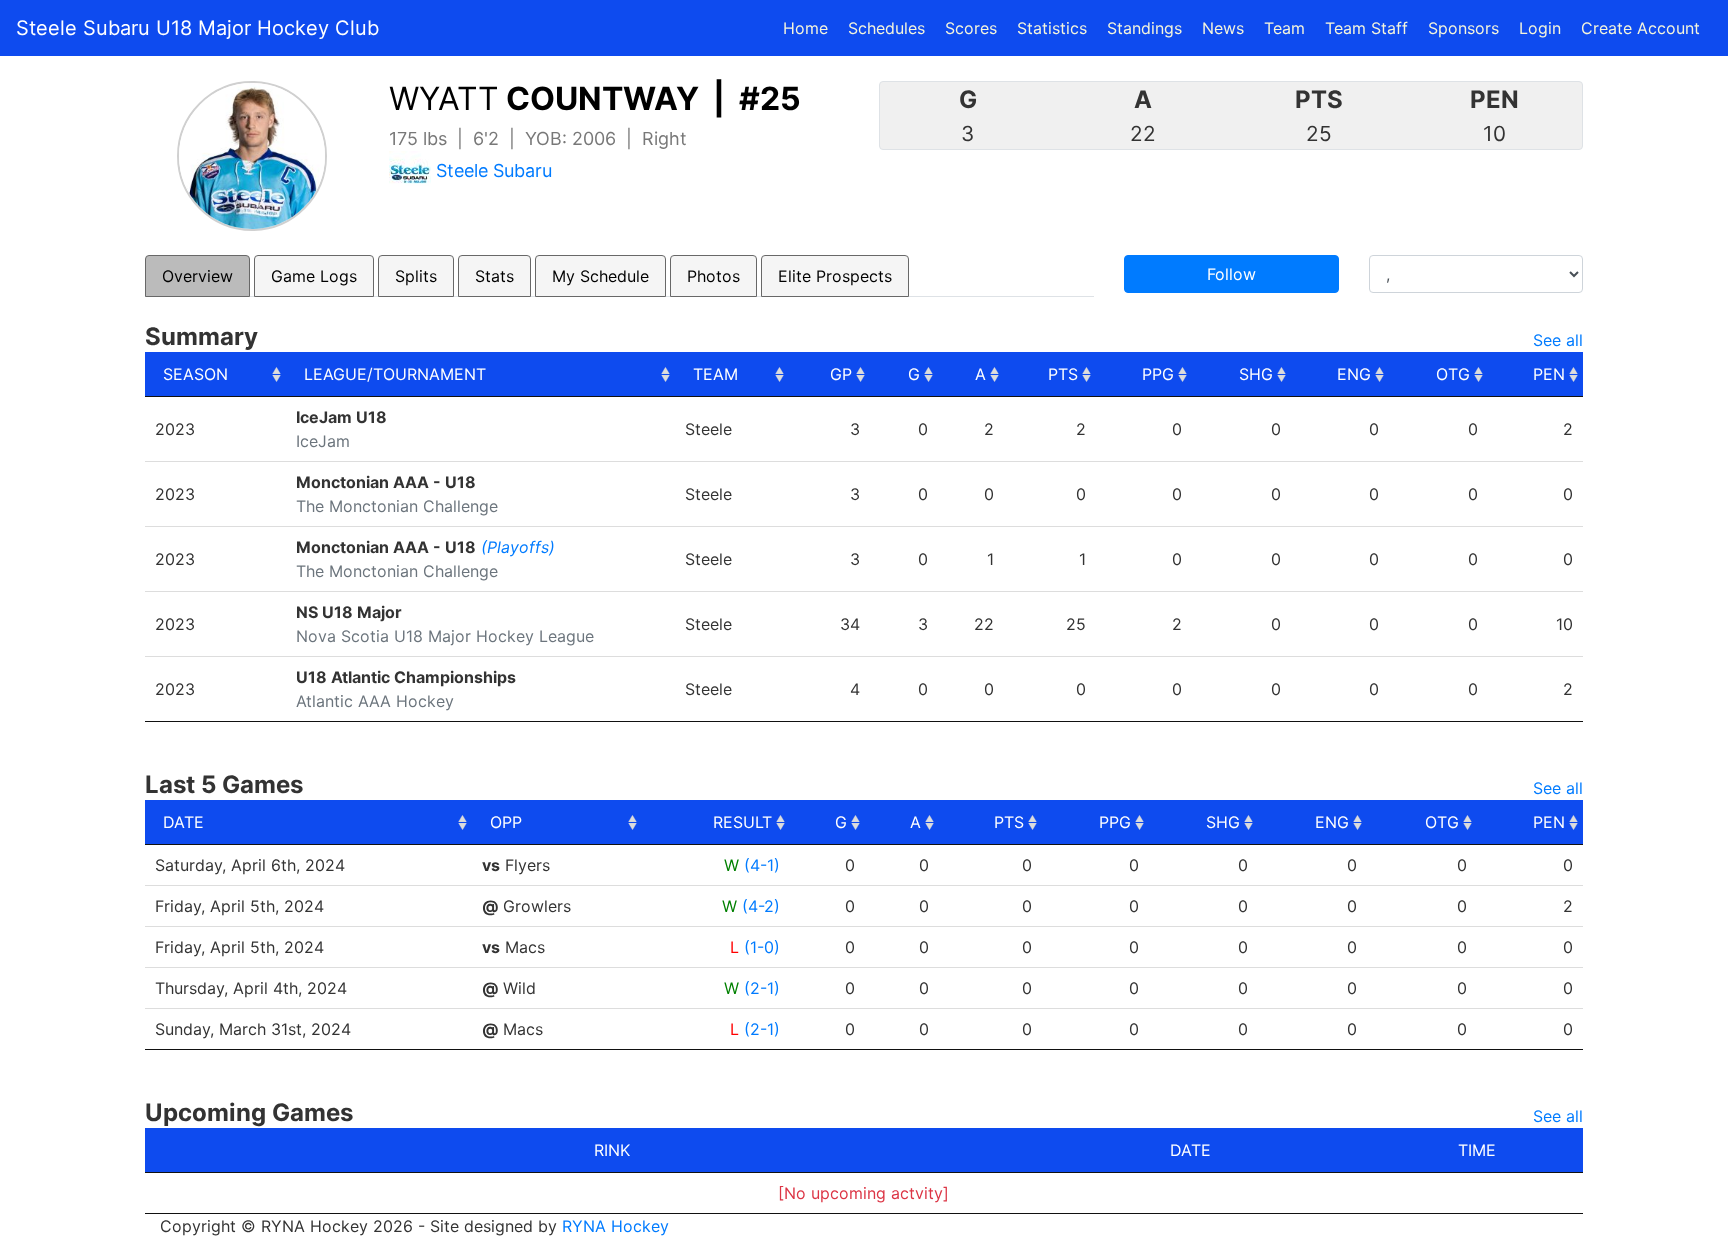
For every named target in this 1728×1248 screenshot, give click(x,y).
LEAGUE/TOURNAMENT (395, 374)
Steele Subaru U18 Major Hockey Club (197, 28)
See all (1558, 340)
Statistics (1056, 27)
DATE (183, 822)
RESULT (742, 822)
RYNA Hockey (615, 1226)
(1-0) (762, 947)
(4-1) (762, 865)
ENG (1354, 374)
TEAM (715, 374)
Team (1284, 28)
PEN (1549, 374)
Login (1540, 28)
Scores (975, 27)
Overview (197, 276)
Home (805, 28)
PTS (1063, 374)
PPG (1158, 374)
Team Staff (1366, 28)
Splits (416, 276)
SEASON (195, 374)
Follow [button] (1231, 274)
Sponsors (1463, 28)
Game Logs (314, 276)
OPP (506, 822)
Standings (1144, 28)
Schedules (886, 28)
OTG (1453, 374)
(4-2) (761, 906)
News (1223, 28)
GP (841, 374)
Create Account (1640, 28)
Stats (494, 276)
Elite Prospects (835, 276)
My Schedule (600, 276)
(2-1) (762, 988)
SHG (1256, 374)
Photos (713, 276)
